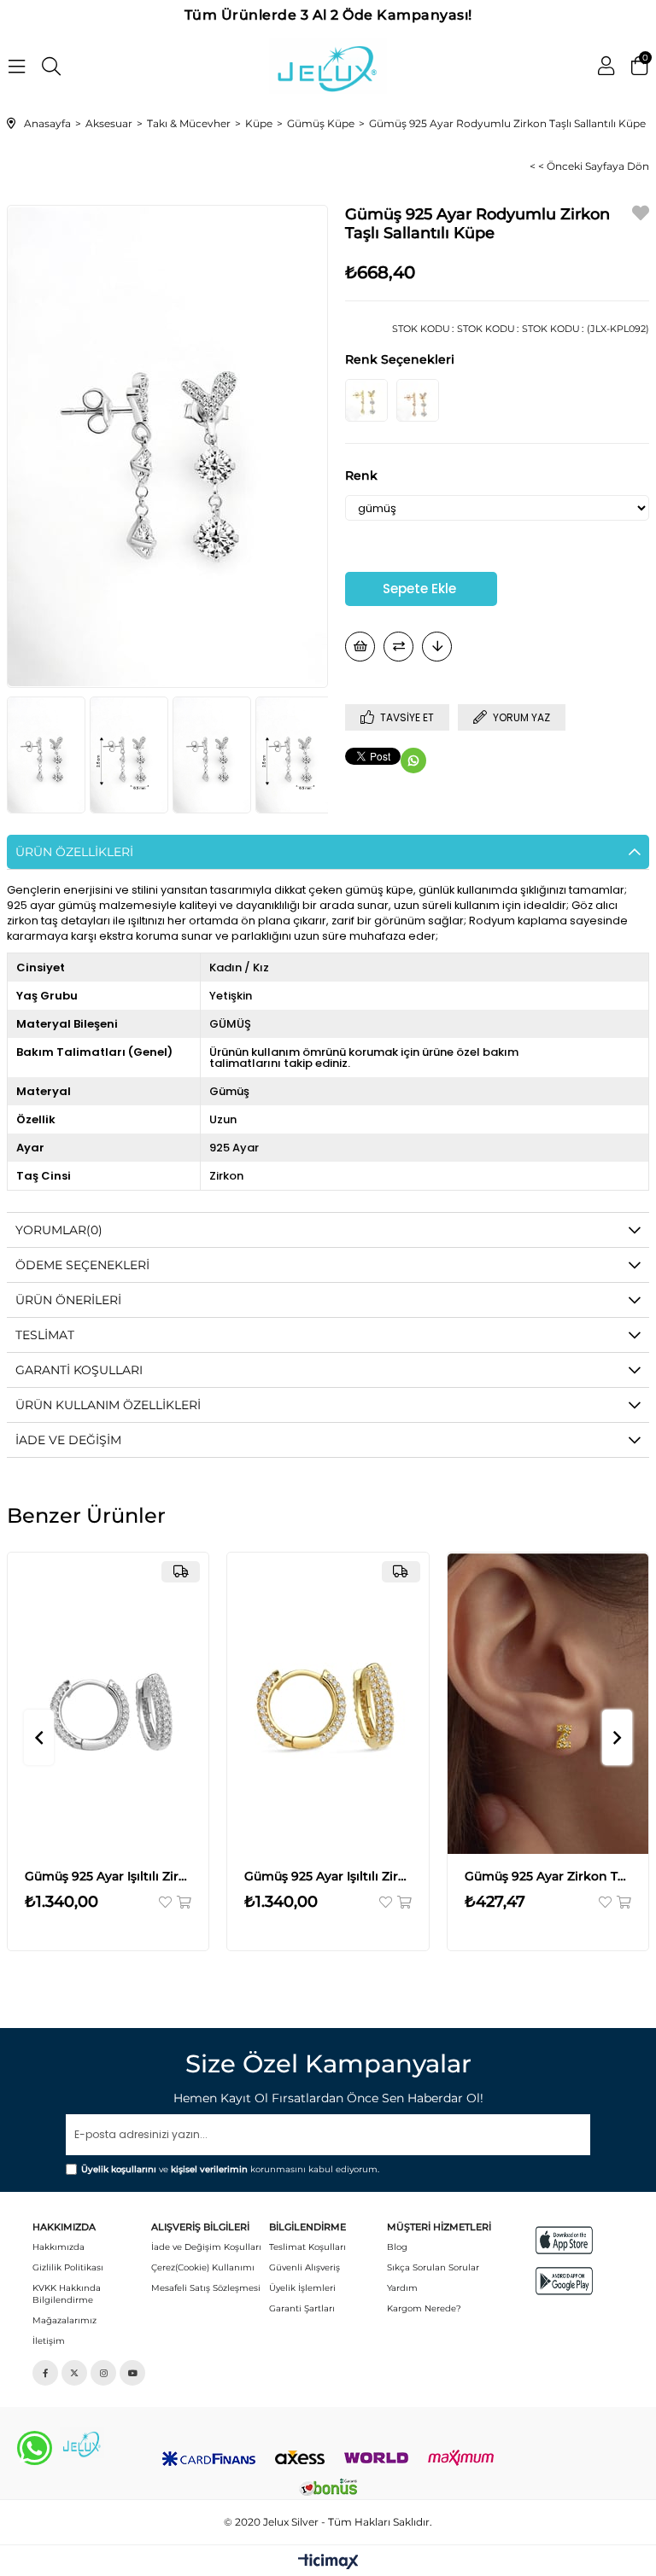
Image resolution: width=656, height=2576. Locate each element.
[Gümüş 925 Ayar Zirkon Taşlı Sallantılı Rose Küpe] (418, 400)
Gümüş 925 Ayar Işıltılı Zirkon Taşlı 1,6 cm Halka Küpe (108, 1876)
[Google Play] (564, 2281)
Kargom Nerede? (424, 2308)
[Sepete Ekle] (183, 1902)
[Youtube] (132, 2373)
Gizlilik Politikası (68, 2267)
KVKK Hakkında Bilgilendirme (67, 2294)
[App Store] (564, 2240)
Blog (397, 2247)
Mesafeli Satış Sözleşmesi (206, 2288)
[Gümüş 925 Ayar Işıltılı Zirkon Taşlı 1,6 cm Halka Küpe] (108, 1703)
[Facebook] (45, 2373)
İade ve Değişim (68, 1440)
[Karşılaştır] (398, 647)
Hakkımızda (59, 2247)
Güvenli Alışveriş (305, 2267)
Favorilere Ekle (167, 1902)
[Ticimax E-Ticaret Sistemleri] (328, 2563)
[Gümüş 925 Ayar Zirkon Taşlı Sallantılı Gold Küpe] (366, 400)
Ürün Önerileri (68, 1300)
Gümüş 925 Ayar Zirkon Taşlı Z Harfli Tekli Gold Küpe (548, 1876)
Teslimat (45, 1335)
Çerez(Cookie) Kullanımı (203, 2267)
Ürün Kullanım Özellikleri (108, 1405)
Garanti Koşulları (79, 1370)
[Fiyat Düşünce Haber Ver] (437, 647)
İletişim (49, 2341)
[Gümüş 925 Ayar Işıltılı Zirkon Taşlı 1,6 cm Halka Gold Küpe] (328, 1703)
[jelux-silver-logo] (82, 2443)
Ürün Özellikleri (74, 852)
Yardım (402, 2288)
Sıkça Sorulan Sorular (433, 2267)
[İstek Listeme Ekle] (360, 647)
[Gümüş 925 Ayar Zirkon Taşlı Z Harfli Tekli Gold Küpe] (548, 1703)
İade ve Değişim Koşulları (206, 2247)
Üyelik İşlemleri (302, 2288)
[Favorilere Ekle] (641, 216)
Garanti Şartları (302, 2308)
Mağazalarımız (64, 2320)
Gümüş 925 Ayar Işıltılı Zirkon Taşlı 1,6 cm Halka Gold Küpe (328, 1876)
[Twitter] (74, 2373)
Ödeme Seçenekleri (82, 1265)
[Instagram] (103, 2373)
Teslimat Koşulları (307, 2247)
